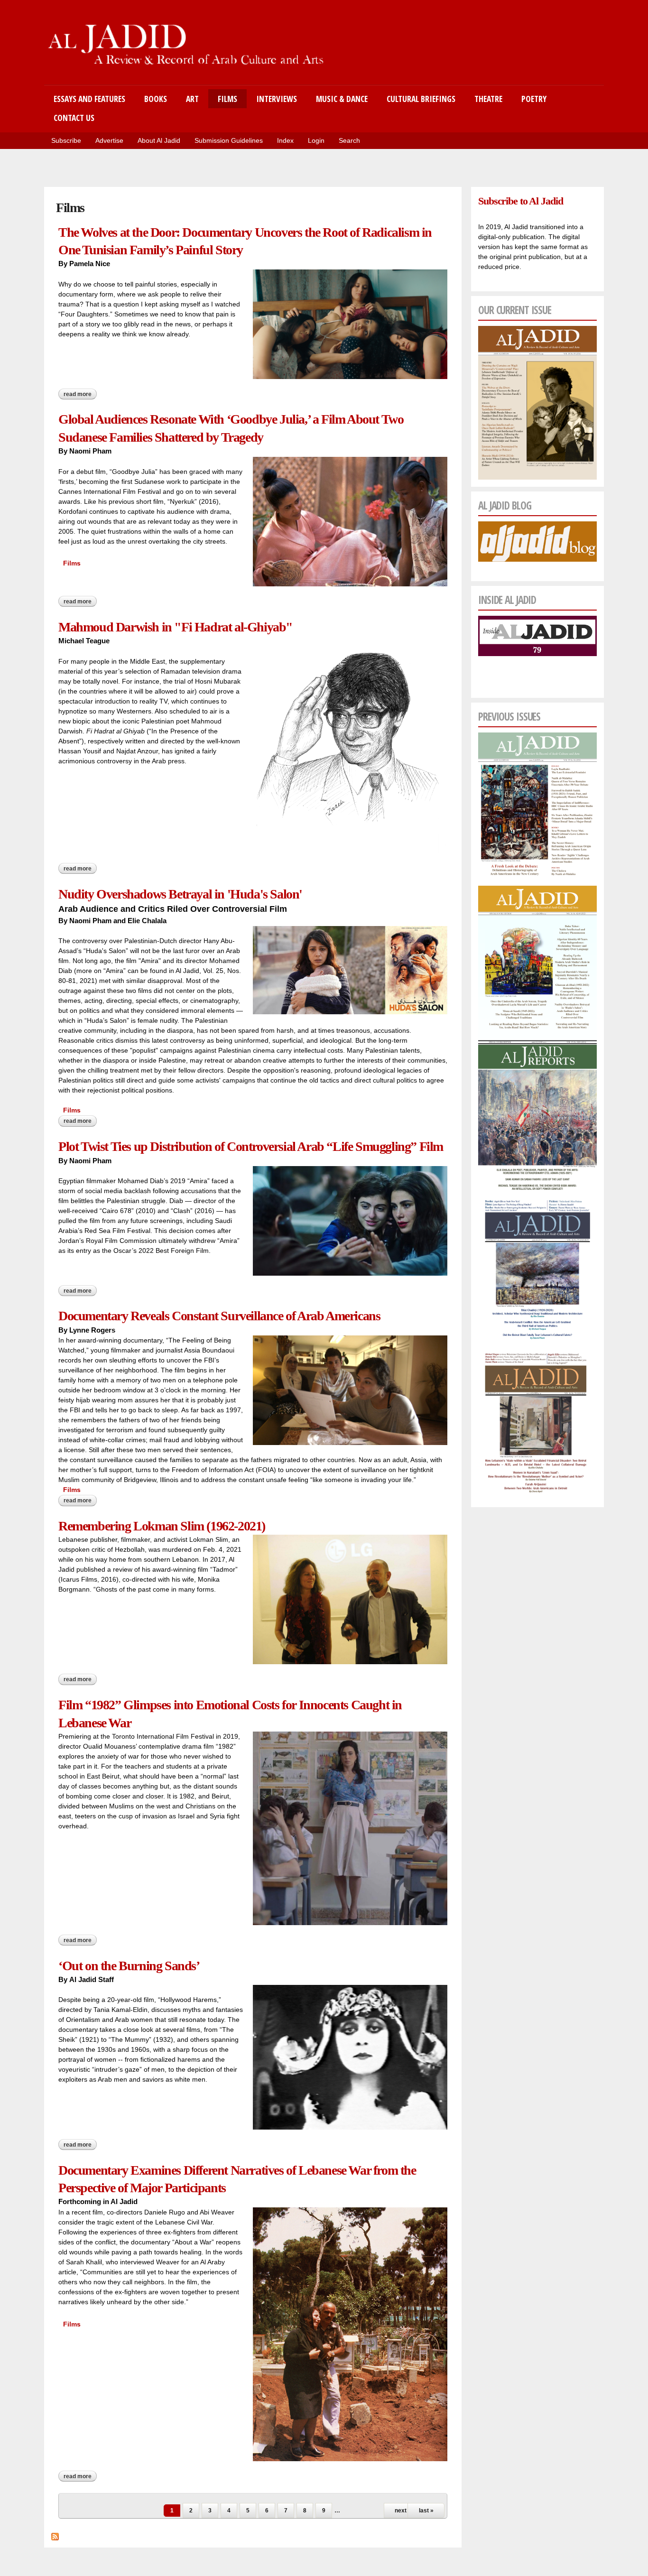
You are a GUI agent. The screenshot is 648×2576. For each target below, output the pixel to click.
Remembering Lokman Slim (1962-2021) (162, 1526)
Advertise (109, 140)
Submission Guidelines (229, 140)
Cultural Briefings (421, 99)
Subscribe (66, 140)
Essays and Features (89, 99)
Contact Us (74, 118)
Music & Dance (342, 99)
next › (402, 2511)
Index (285, 140)
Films (227, 99)
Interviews (277, 99)
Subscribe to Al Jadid (520, 201)
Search (349, 140)
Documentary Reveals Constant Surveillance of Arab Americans (219, 1316)
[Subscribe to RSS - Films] (55, 2535)
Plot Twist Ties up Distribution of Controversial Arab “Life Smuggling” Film (251, 1146)
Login (316, 140)
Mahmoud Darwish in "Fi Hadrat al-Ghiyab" (176, 627)
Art (192, 99)
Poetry (534, 99)
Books (156, 99)
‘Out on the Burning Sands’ (129, 1966)
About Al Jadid (159, 140)
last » (426, 2511)
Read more (80, 394)
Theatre (488, 99)
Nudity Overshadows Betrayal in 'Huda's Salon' (180, 894)
